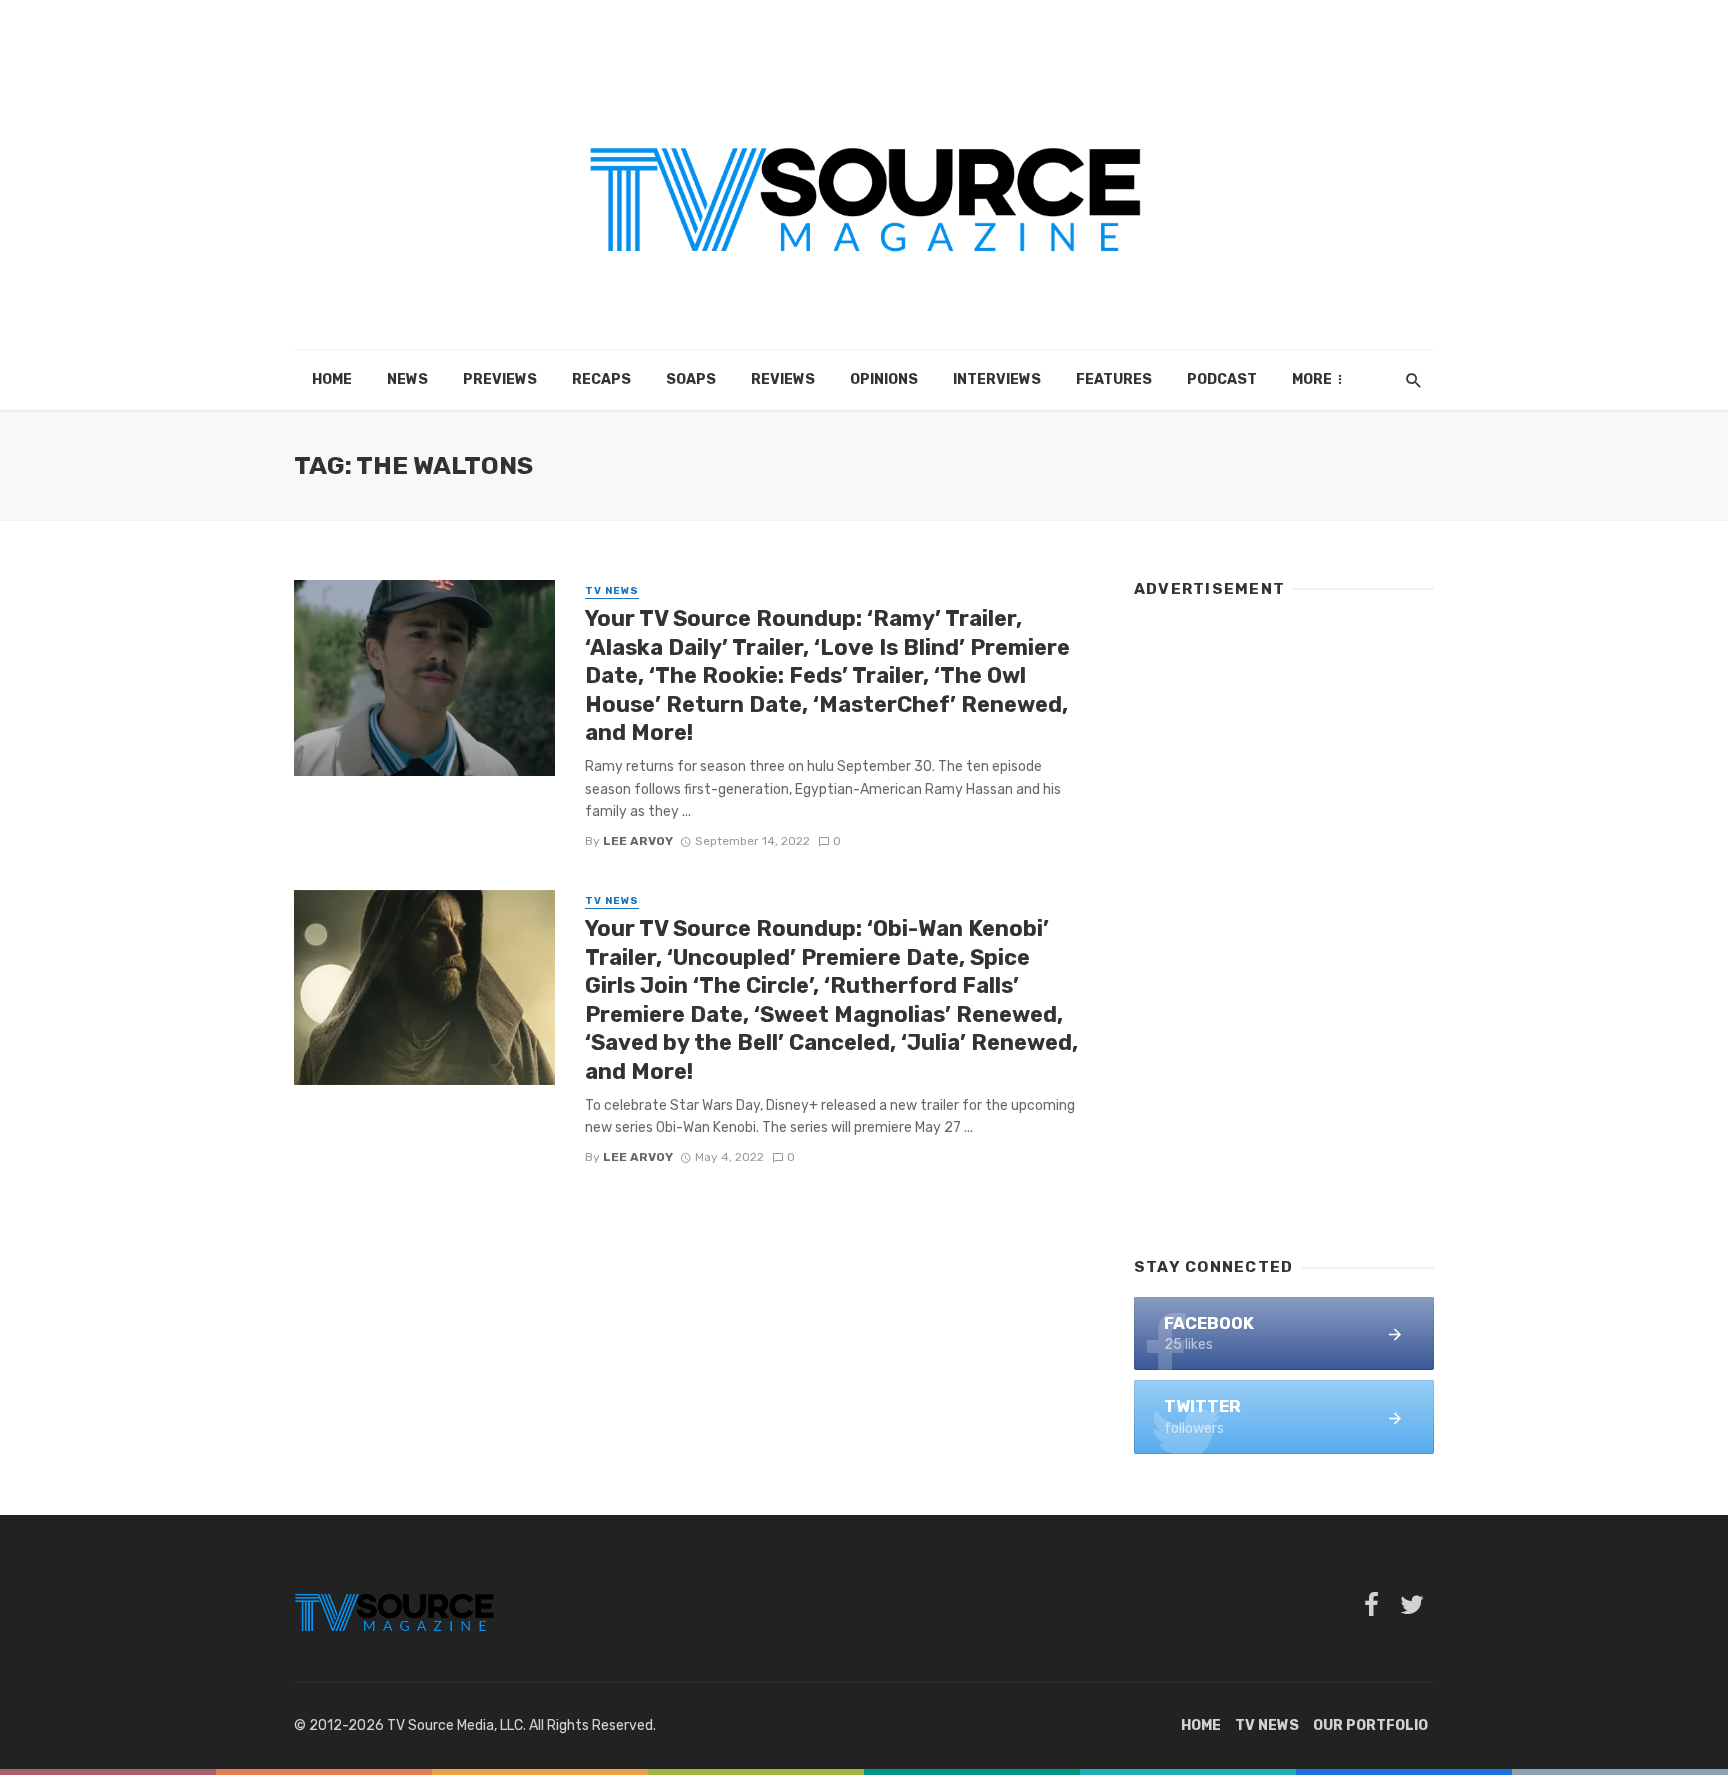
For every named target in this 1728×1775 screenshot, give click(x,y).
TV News (612, 591)
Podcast (1222, 379)
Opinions (884, 379)
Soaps (691, 379)
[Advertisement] (1284, 918)
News (407, 379)
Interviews (997, 379)
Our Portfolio (1370, 1725)
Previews (500, 379)
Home (332, 379)
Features (1114, 379)
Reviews (783, 379)
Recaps (601, 379)
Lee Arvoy (638, 841)
